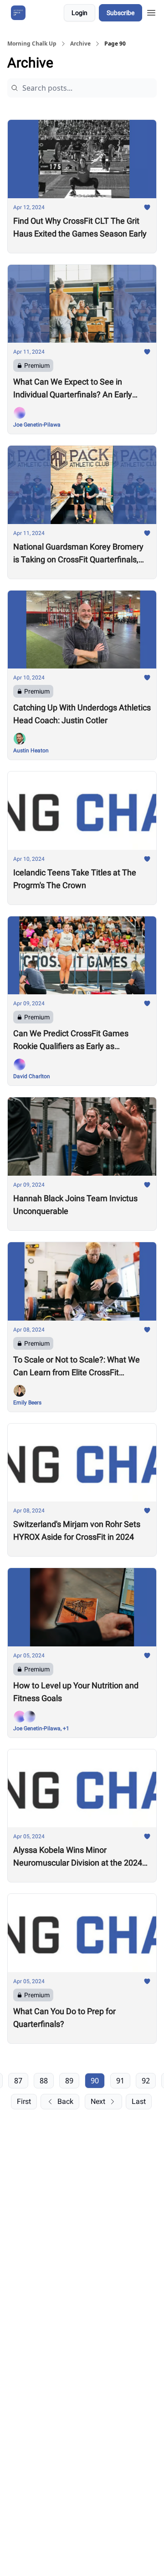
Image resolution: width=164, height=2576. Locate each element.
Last (139, 2101)
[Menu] (151, 11)
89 (69, 2081)
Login (79, 13)
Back (65, 2101)
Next (98, 2101)
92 (146, 2081)
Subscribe (120, 13)
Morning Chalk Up (32, 44)
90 (95, 2081)
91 (120, 2081)
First (24, 2101)
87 (18, 2081)
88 (44, 2081)
